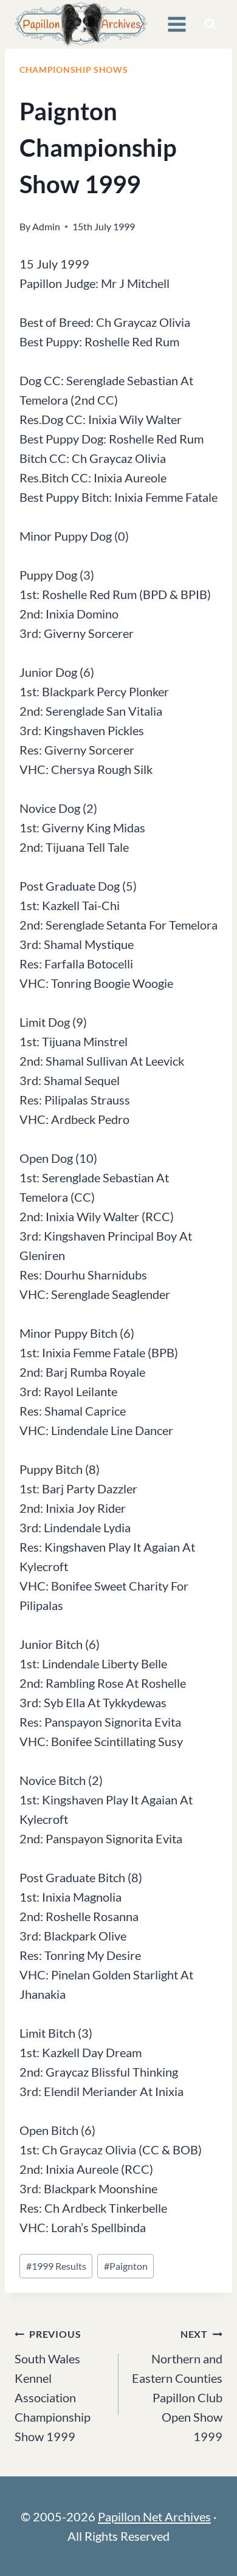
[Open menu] (177, 24)
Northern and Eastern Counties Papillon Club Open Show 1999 (177, 2386)
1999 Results (56, 2266)
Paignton (126, 2266)
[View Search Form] (210, 24)
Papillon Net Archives (154, 2516)
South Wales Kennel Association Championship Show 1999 (53, 2386)
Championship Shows (74, 70)
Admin (46, 226)
